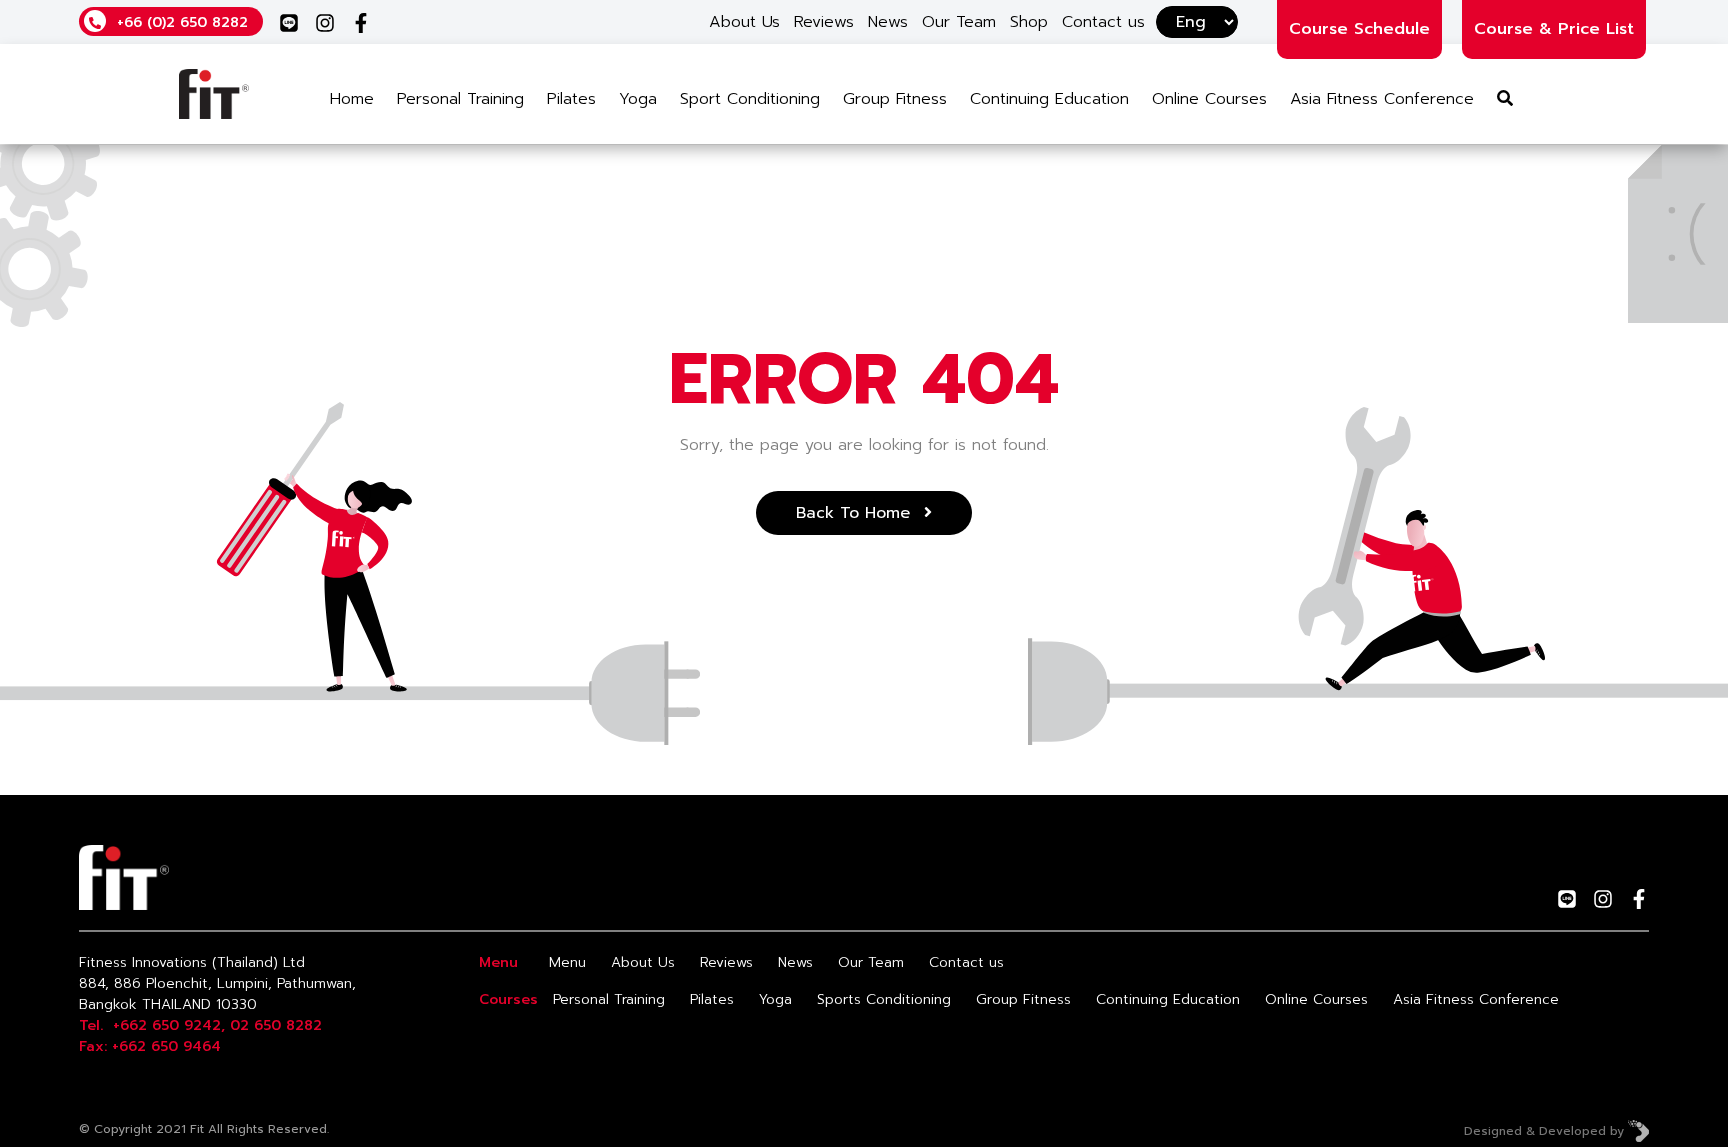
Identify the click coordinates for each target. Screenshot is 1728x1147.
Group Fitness (895, 99)
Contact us (1103, 22)
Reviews (824, 22)
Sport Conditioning (750, 99)
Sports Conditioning (884, 999)
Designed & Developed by (1546, 1131)
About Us (744, 22)
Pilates (571, 99)
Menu (567, 962)
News (888, 22)
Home (352, 99)
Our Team (959, 22)
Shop (1029, 22)
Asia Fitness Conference (1382, 99)
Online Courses (1209, 99)
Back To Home (856, 513)
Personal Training (460, 99)
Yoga (638, 99)
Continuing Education (1049, 99)
